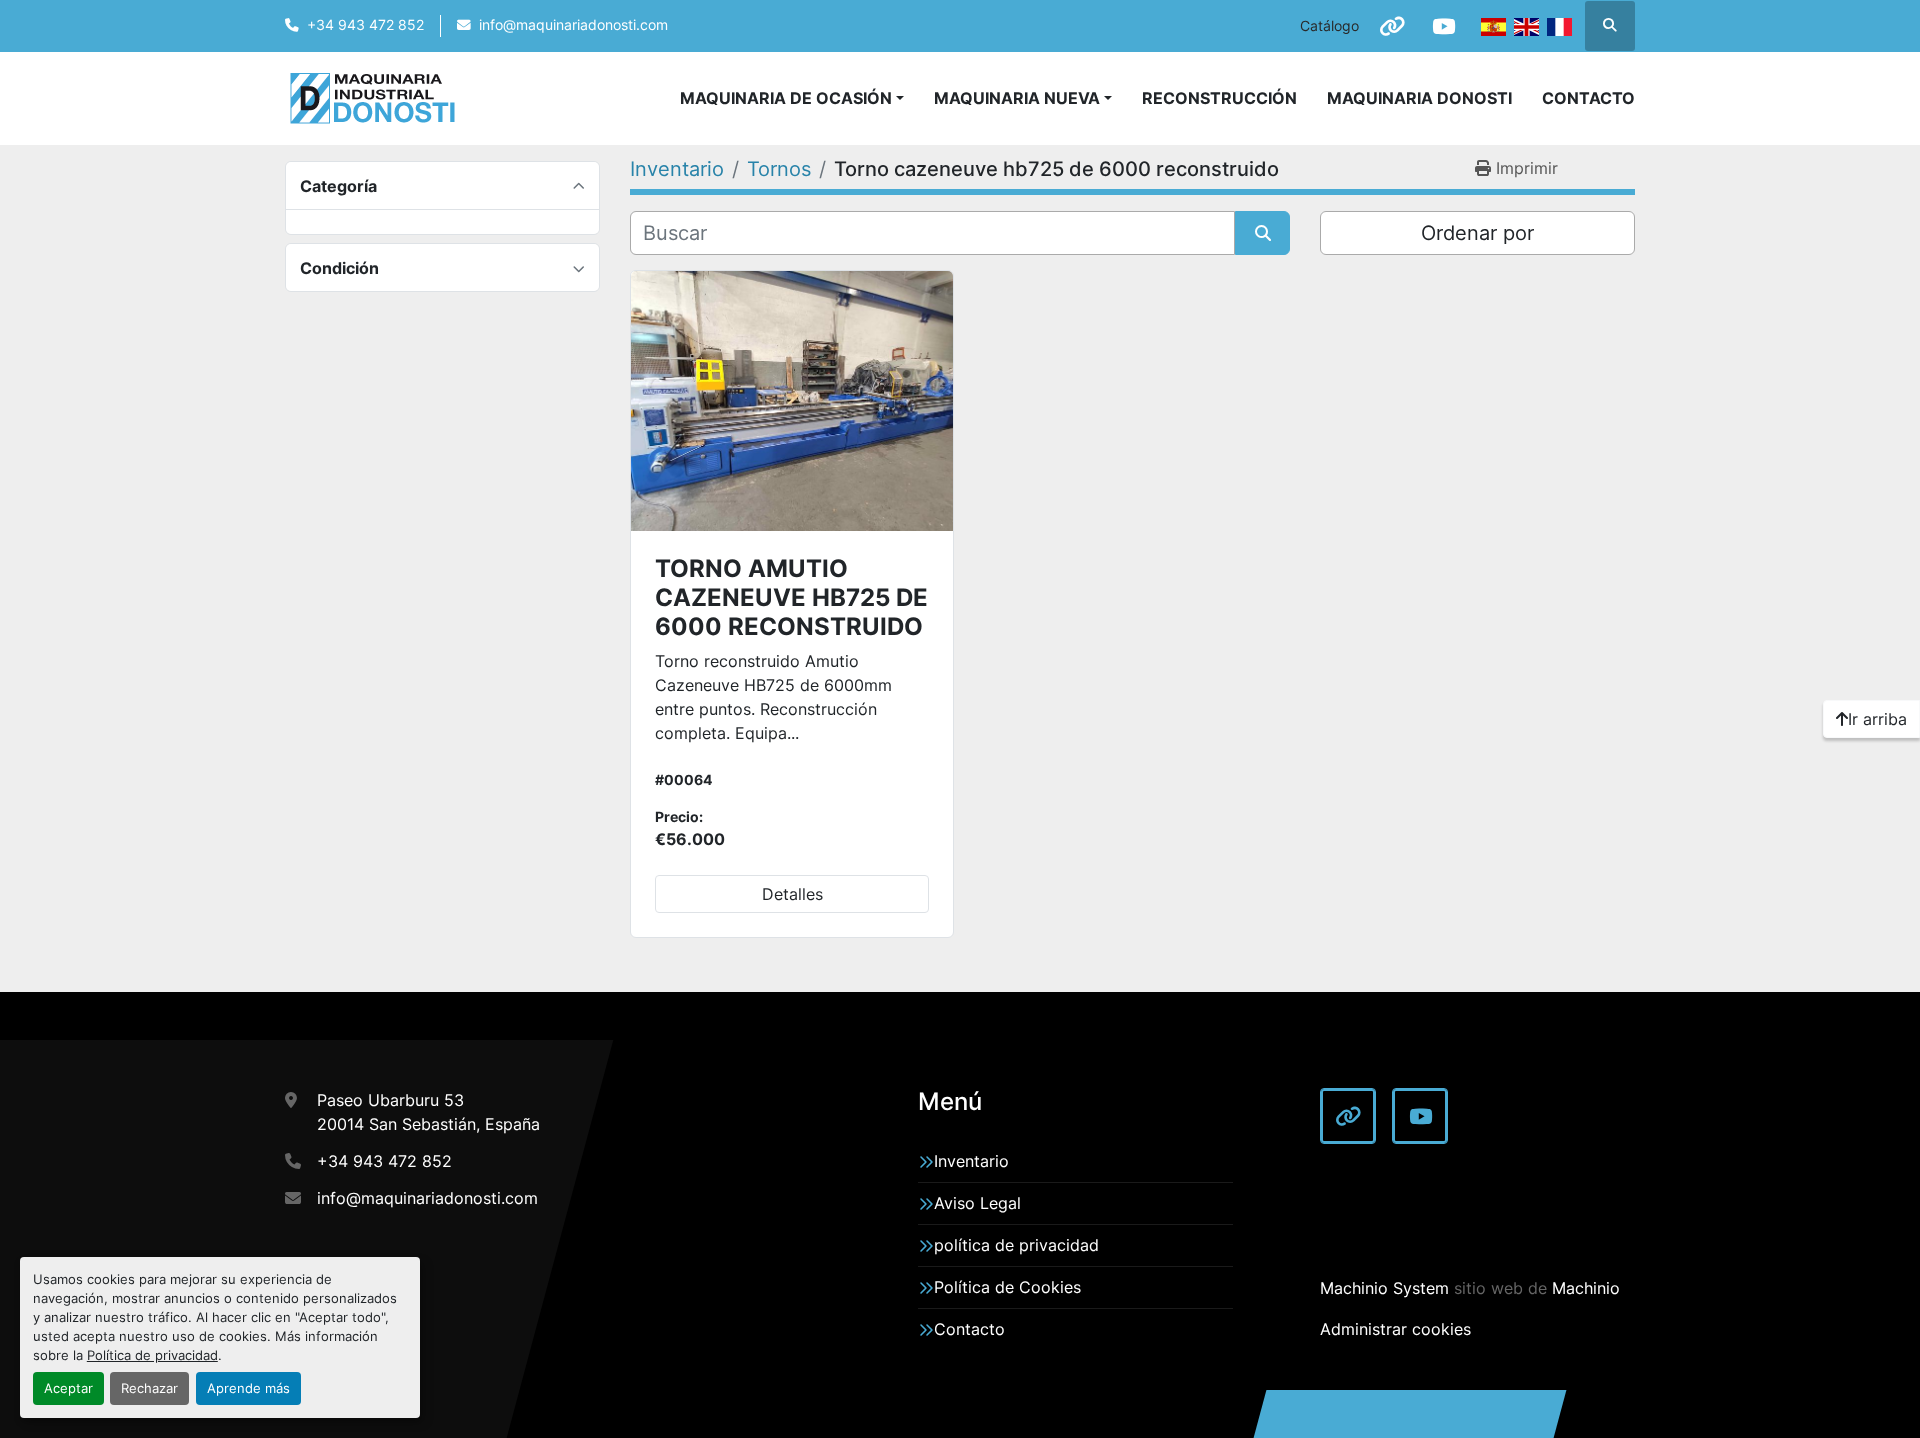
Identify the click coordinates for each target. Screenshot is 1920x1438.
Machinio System (1384, 1288)
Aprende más (248, 1388)
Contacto (1588, 98)
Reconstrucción (1219, 98)
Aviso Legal (977, 1203)
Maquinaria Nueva (1017, 98)
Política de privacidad (152, 1355)
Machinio (1586, 1288)
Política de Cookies (1007, 1287)
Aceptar (68, 1388)
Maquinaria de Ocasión (786, 98)
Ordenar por (1477, 233)
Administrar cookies (1395, 1329)
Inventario (971, 1161)
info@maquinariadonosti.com (573, 25)
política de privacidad (1016, 1245)
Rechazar (149, 1388)
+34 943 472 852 (365, 25)
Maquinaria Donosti (1419, 98)
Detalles (792, 894)
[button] (1023, 98)
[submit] (1262, 233)
